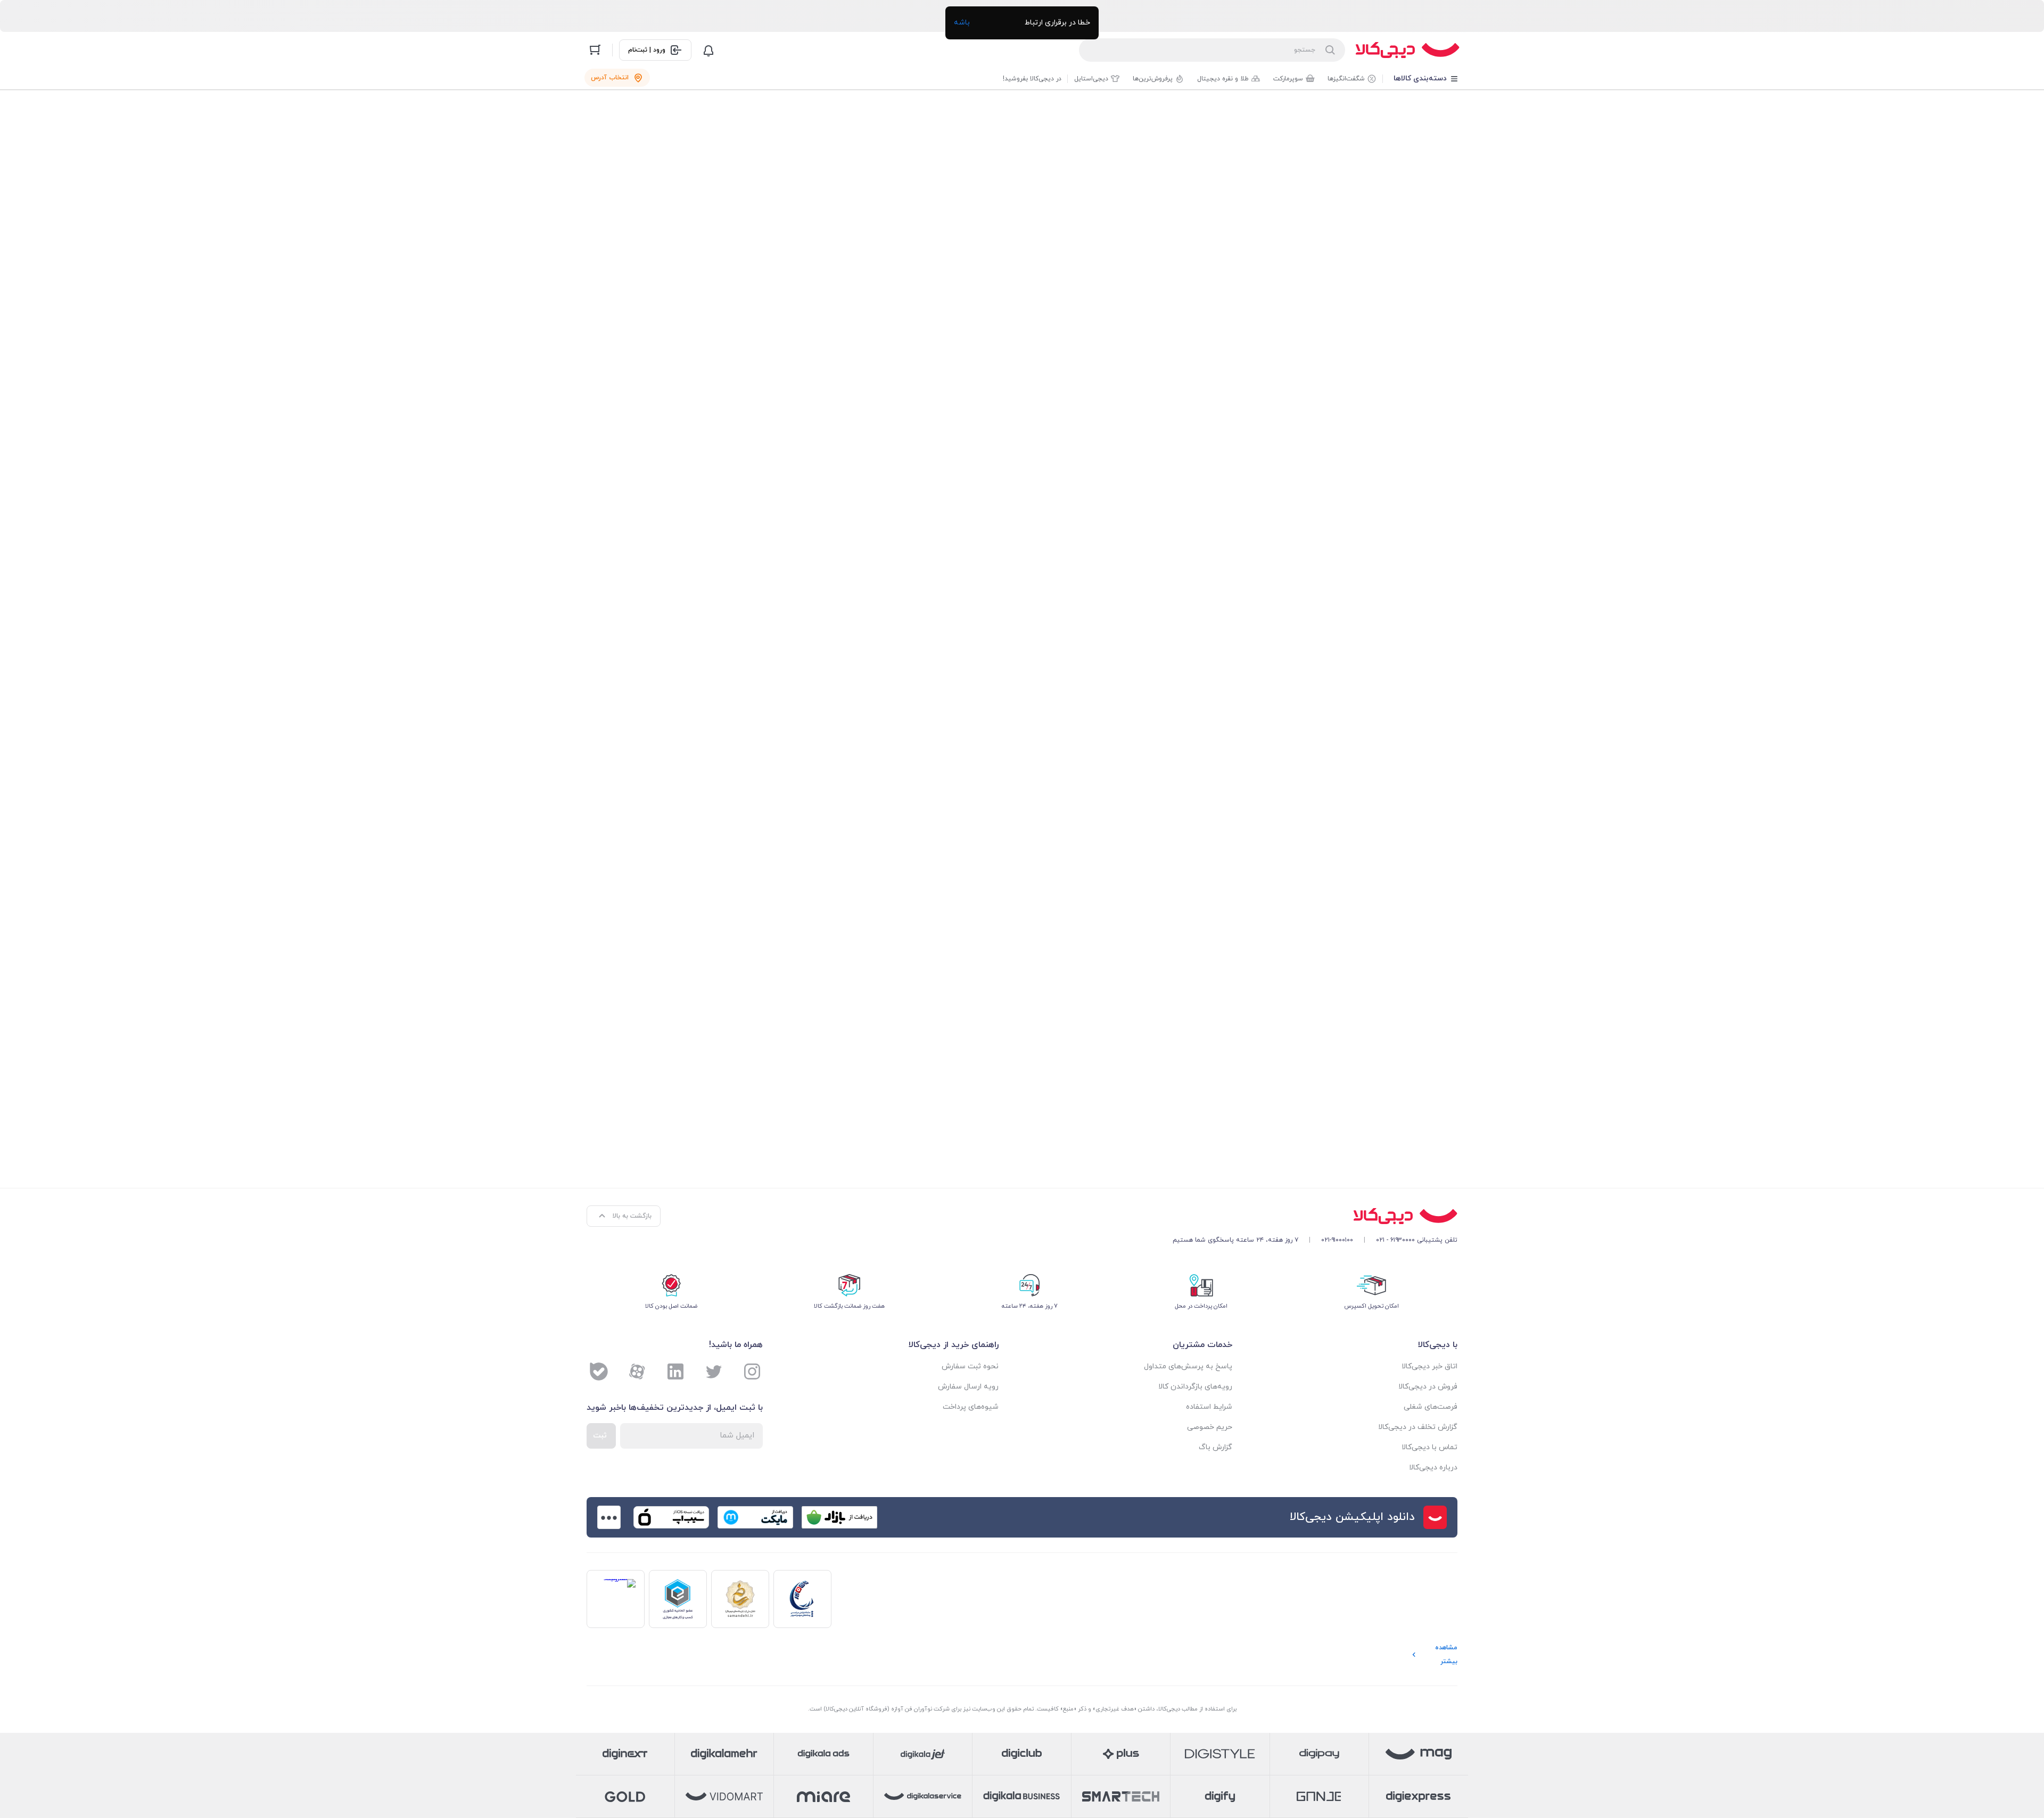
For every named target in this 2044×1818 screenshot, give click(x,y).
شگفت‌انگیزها (1346, 79)
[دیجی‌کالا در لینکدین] (675, 1371)
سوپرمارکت (1288, 79)
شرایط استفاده (1209, 1407)
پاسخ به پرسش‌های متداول (1188, 1366)
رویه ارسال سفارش (968, 1387)
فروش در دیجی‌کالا (1428, 1387)
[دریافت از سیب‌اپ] (671, 1517)
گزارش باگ (1215, 1447)
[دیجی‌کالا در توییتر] (714, 1371)
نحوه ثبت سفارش (970, 1366)
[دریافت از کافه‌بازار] (839, 1517)
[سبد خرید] (595, 50)
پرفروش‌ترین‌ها (1153, 79)
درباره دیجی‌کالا (1433, 1468)
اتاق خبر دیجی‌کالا (1429, 1366)
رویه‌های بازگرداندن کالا (1195, 1387)
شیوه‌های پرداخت (971, 1407)
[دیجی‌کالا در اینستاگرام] (752, 1371)
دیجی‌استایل (1091, 79)
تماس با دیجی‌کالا (1429, 1447)
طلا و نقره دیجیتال (1223, 79)
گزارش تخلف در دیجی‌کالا (1418, 1427)
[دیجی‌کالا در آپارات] (637, 1371)
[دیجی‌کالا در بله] (599, 1371)
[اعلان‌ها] (708, 50)
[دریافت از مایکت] (755, 1517)
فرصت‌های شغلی (1431, 1407)
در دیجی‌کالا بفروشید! (1032, 79)
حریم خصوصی (1210, 1427)
